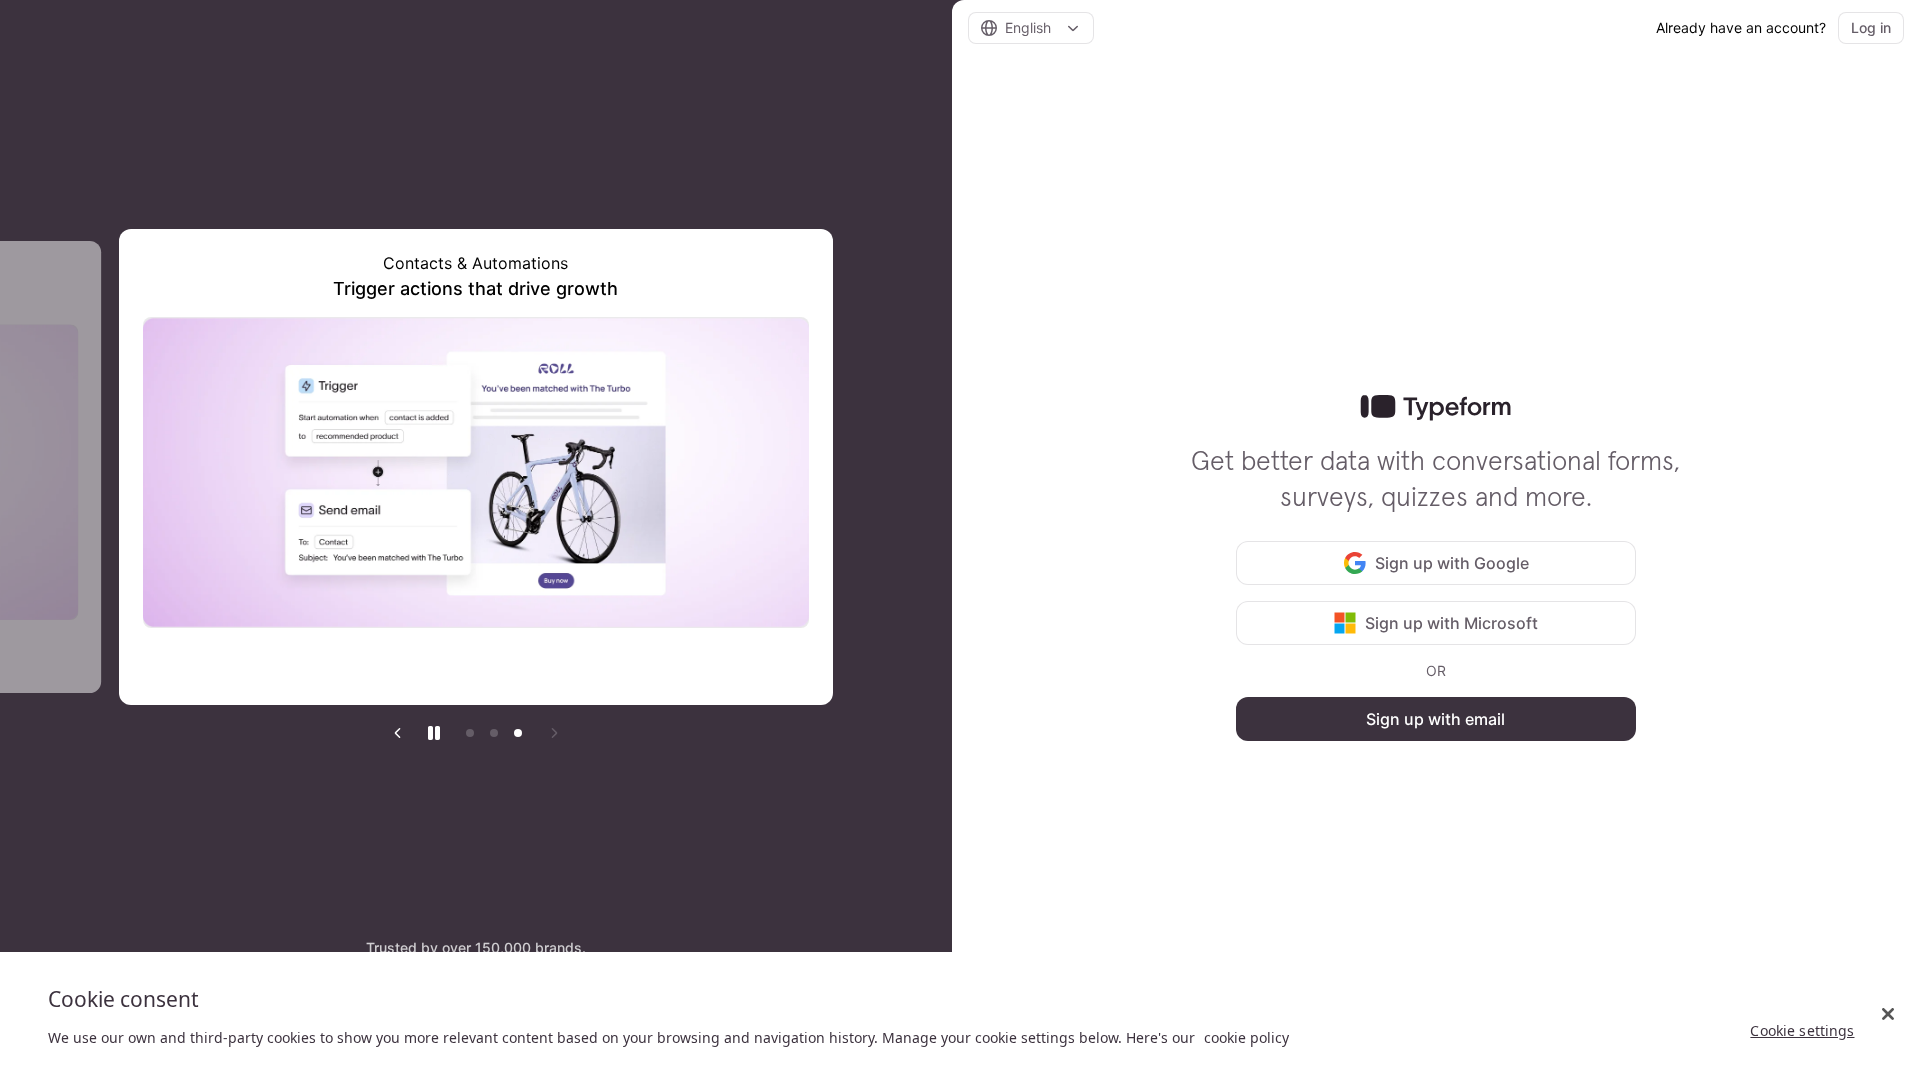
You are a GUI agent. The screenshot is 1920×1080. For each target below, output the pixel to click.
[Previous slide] (398, 733)
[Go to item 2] (494, 733)
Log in (1871, 27)
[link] (1435, 408)
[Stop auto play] (434, 733)
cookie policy (1246, 1037)
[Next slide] (554, 733)
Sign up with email (1435, 719)
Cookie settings (1802, 1030)
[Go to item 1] (470, 733)
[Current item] (518, 733)
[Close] (1888, 1014)
